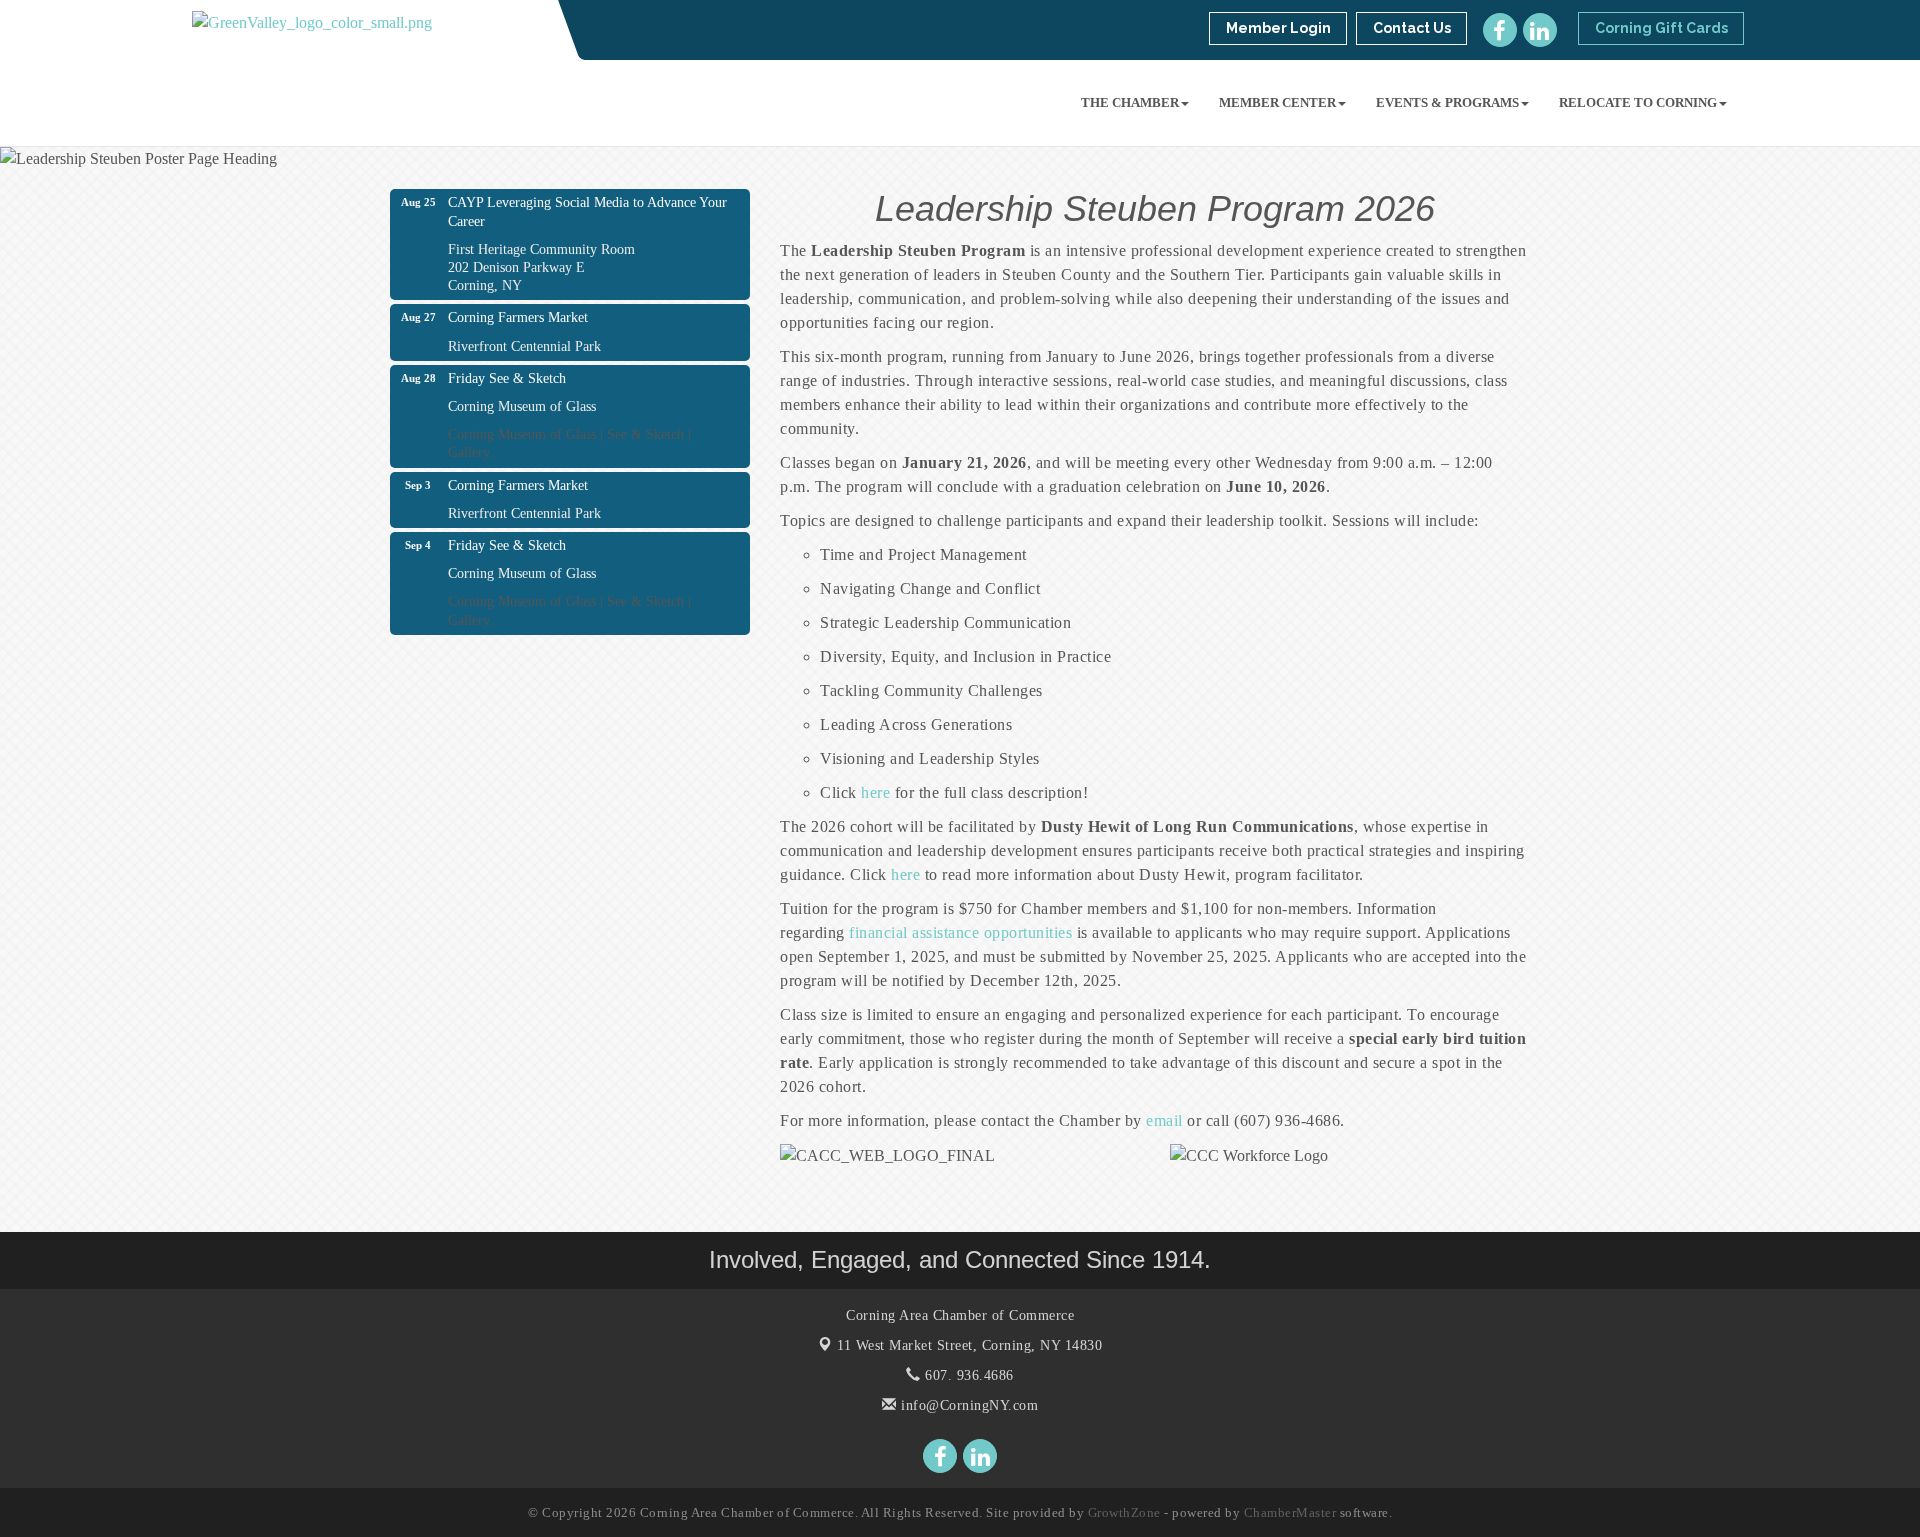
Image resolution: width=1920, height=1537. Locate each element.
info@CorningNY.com (967, 1405)
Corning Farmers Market (518, 317)
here (875, 792)
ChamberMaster (1290, 1512)
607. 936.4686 (967, 1375)
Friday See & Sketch (507, 378)
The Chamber (1130, 102)
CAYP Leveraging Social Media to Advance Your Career (587, 211)
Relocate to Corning (1638, 102)
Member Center (1277, 102)
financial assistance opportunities (960, 932)
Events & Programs (1447, 102)
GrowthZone (1124, 1512)
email (1164, 1120)
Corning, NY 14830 (969, 1345)
